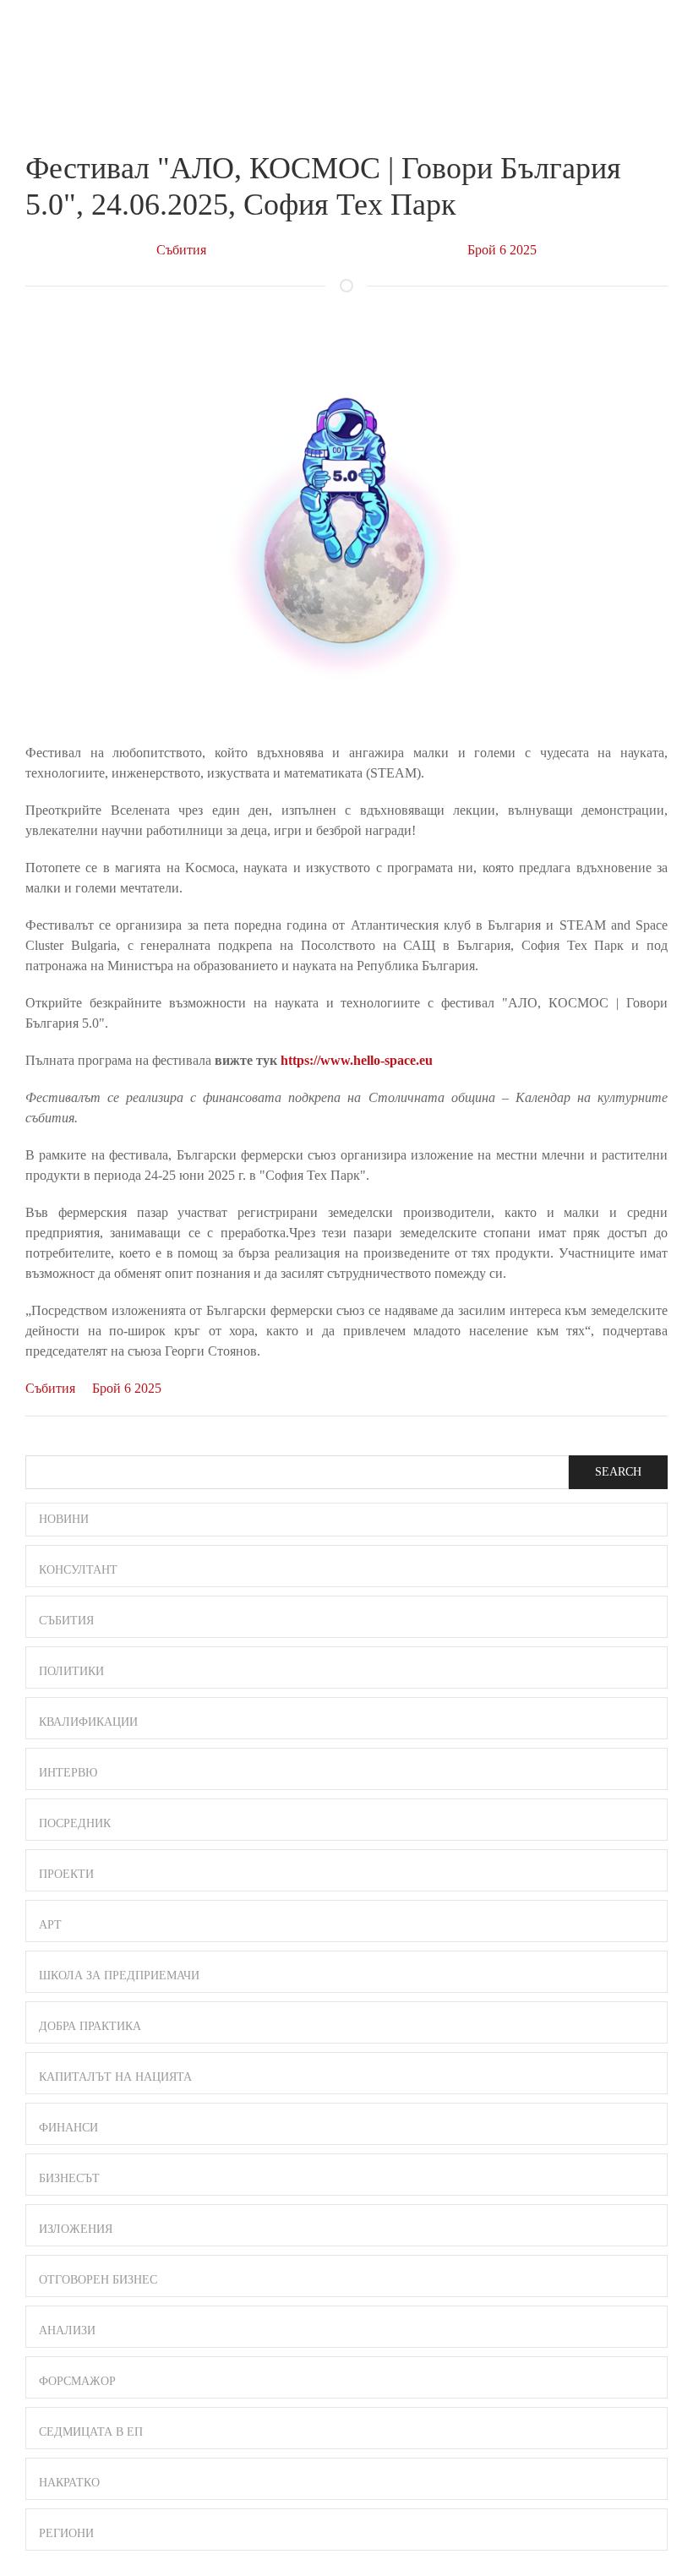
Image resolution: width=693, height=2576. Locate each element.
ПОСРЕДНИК (75, 1823)
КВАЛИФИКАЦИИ (88, 1722)
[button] (660, 32)
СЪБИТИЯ (66, 1621)
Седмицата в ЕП (91, 2432)
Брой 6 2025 (502, 250)
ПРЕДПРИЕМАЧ (59, 46)
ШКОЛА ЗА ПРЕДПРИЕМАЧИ (119, 1976)
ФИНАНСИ (68, 2128)
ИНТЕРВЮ (68, 1773)
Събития (181, 250)
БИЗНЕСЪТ (69, 2178)
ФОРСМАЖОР (77, 2381)
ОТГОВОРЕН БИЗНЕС (98, 2280)
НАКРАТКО (69, 2483)
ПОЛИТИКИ (71, 1671)
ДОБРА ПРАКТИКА (90, 2026)
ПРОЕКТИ (66, 1874)
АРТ (50, 1925)
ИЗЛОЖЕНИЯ (76, 2229)
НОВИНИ (64, 1519)
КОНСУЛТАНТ (78, 1570)
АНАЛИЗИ (67, 2330)
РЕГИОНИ (66, 2533)
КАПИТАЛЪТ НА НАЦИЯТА (115, 2077)
